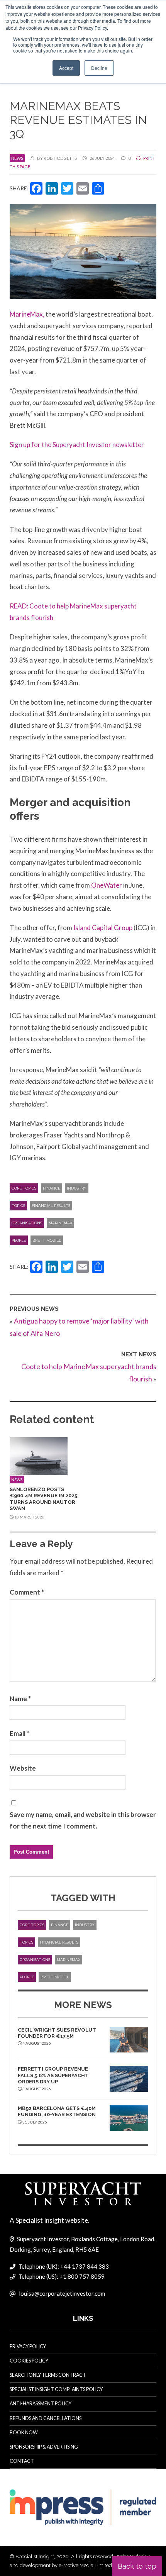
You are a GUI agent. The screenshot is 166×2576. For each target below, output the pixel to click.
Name (20, 1699)
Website (23, 1768)
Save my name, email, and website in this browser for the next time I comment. (83, 1820)
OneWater (107, 885)
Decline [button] (99, 68)
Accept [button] (66, 68)
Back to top (137, 2566)
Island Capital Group (103, 928)
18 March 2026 (29, 1517)
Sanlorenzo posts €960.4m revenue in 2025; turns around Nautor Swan (44, 1499)
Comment (27, 1592)
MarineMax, (27, 314)
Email (19, 1733)
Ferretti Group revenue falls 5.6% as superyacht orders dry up (53, 2075)
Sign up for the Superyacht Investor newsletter (77, 445)
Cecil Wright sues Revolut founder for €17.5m (57, 2033)
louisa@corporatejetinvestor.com (62, 2293)
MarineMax (60, 1223)
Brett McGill (47, 1240)
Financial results (51, 1206)
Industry (77, 1188)
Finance (52, 1188)
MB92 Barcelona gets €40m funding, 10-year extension (57, 2111)
